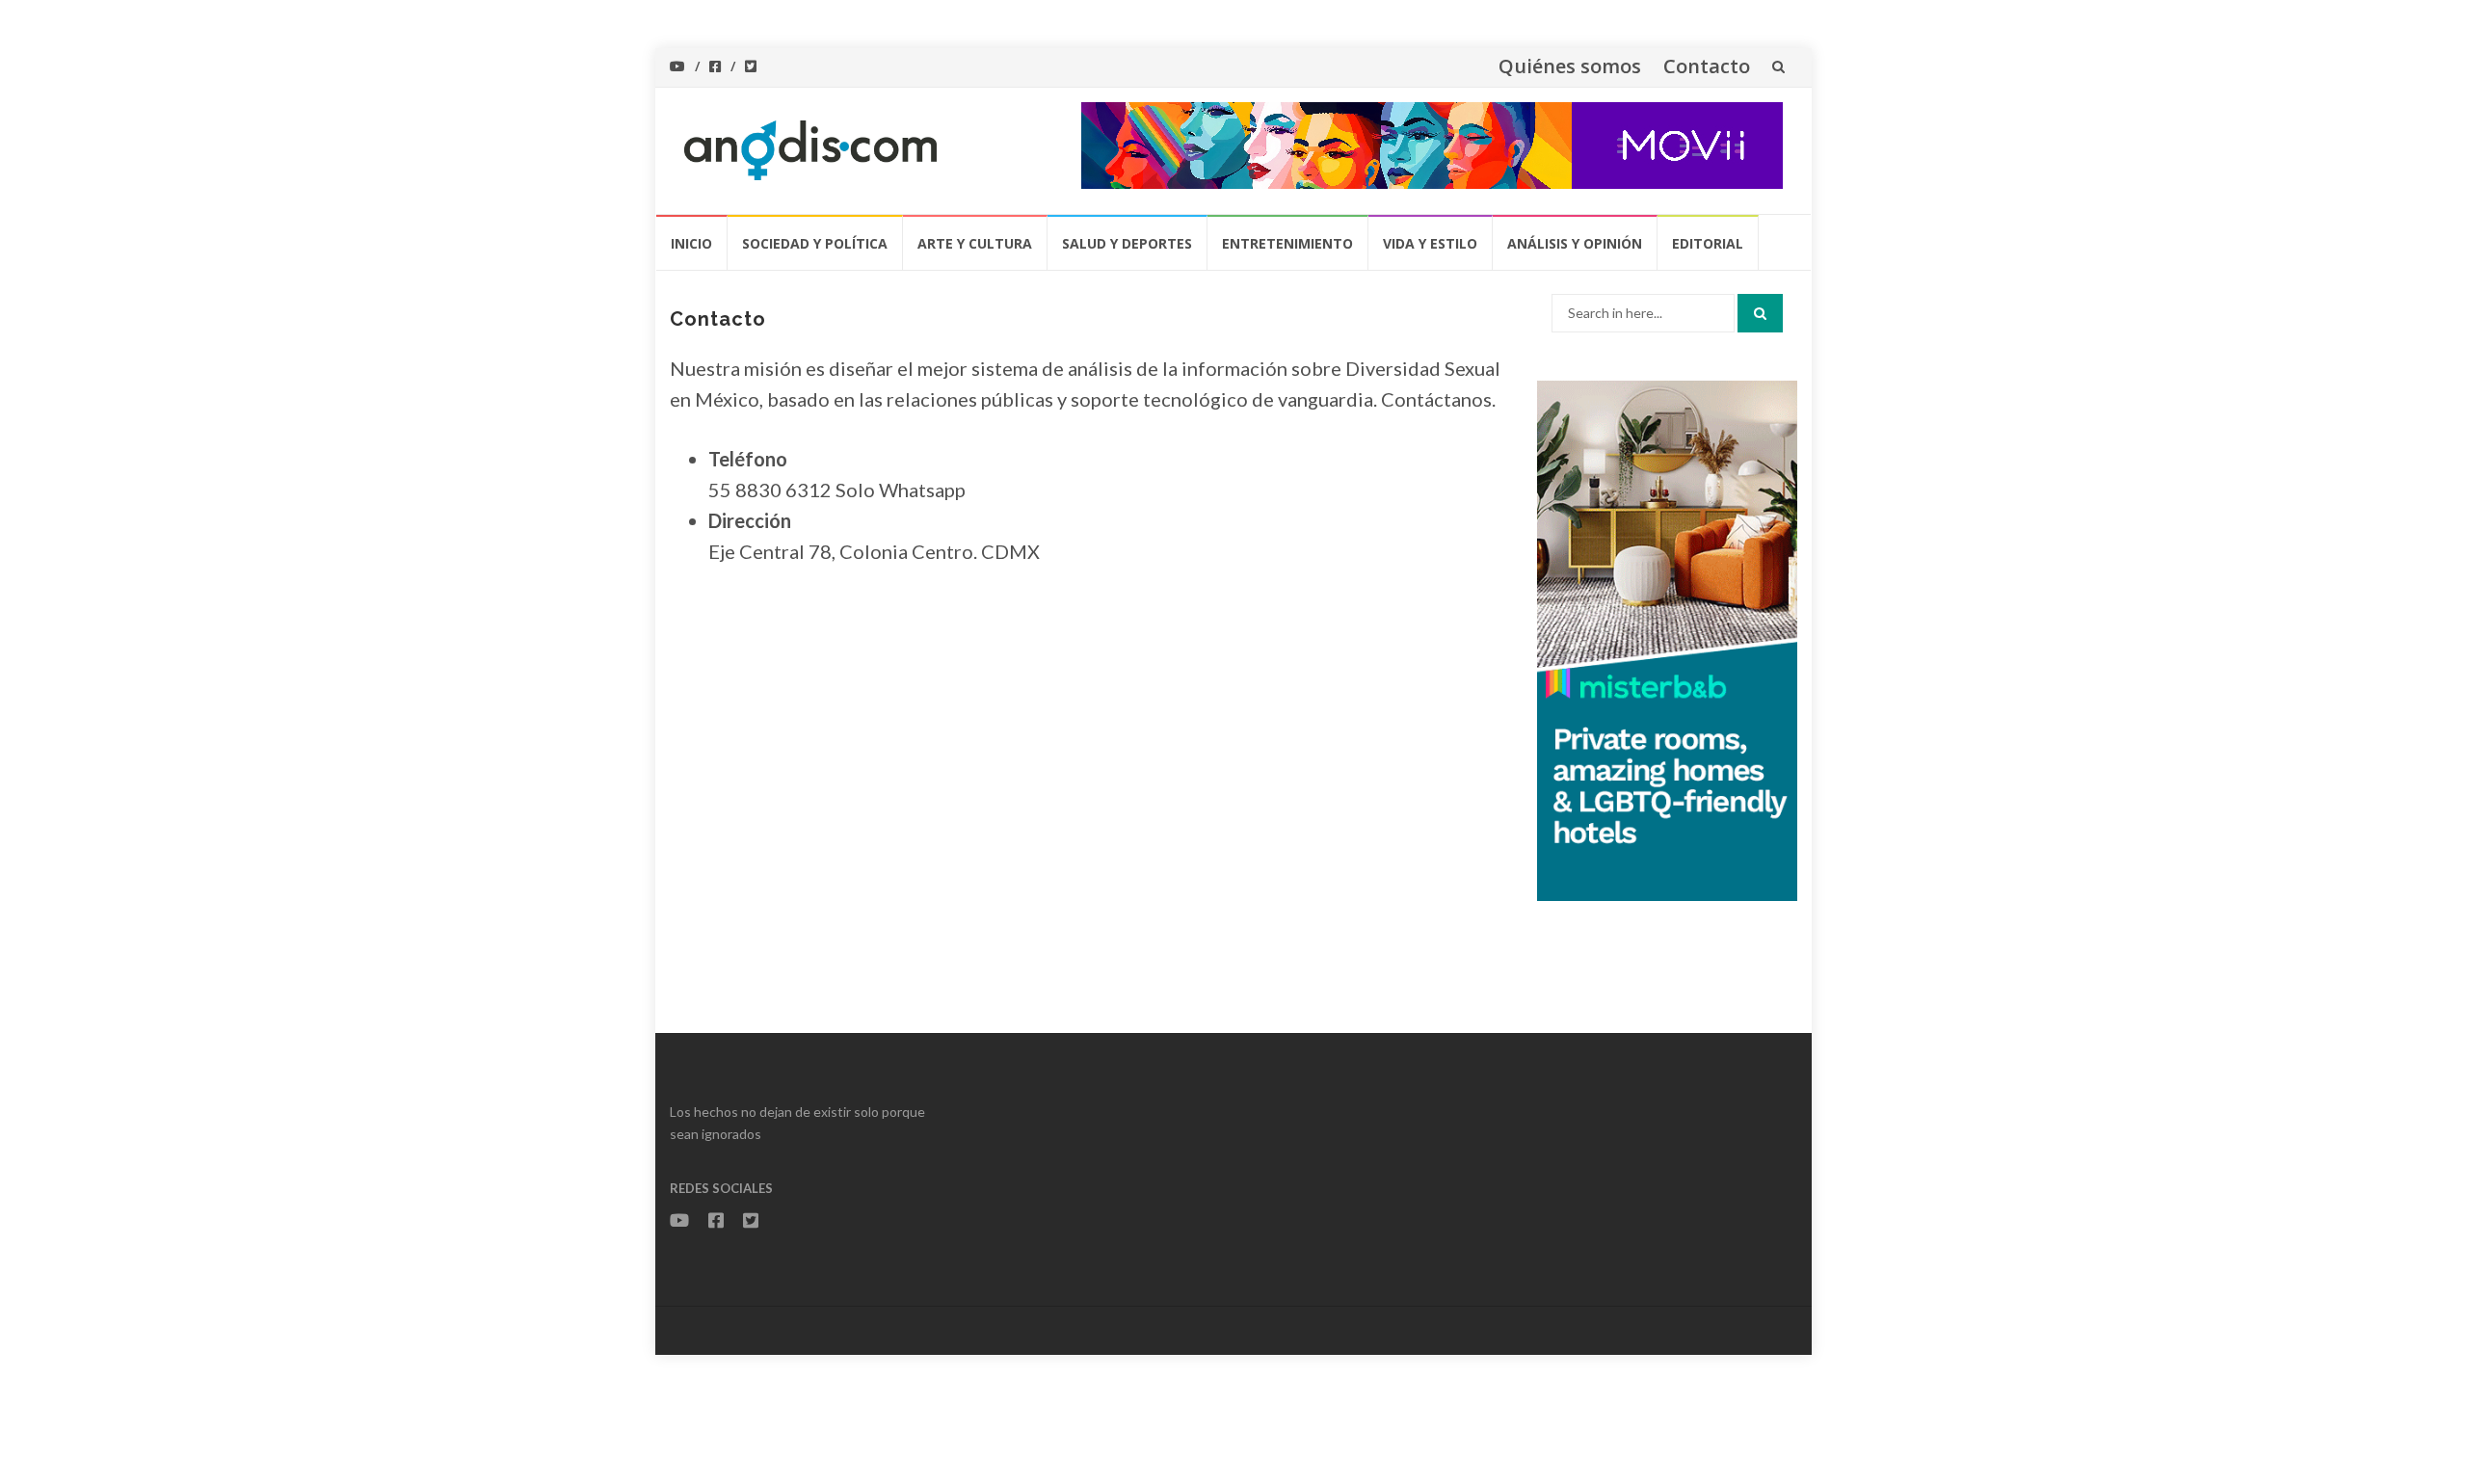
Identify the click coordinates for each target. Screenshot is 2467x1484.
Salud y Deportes (1127, 243)
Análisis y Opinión (1575, 243)
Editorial (1708, 243)
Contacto (1707, 66)
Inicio (691, 243)
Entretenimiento (1287, 243)
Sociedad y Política (815, 243)
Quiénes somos (1570, 66)
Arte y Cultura (975, 243)
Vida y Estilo (1430, 243)
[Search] (1760, 313)
